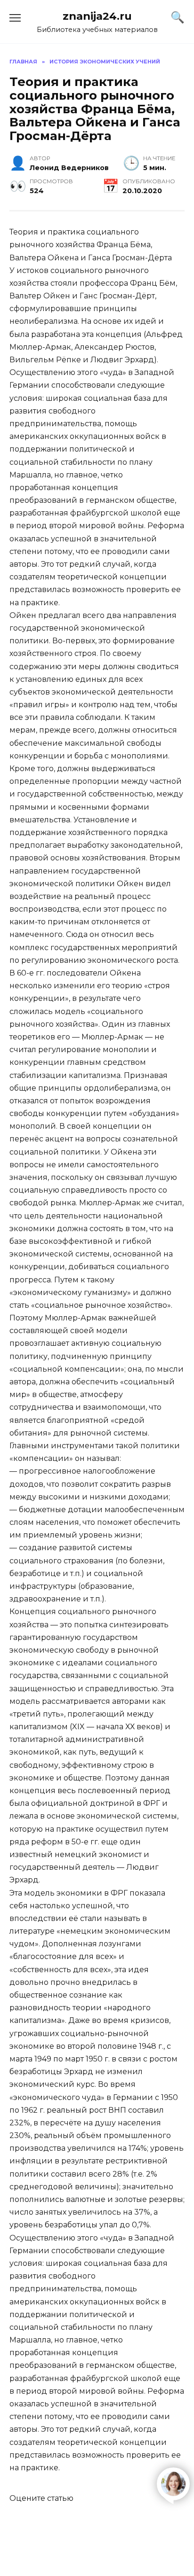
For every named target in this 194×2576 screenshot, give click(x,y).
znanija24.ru (97, 16)
